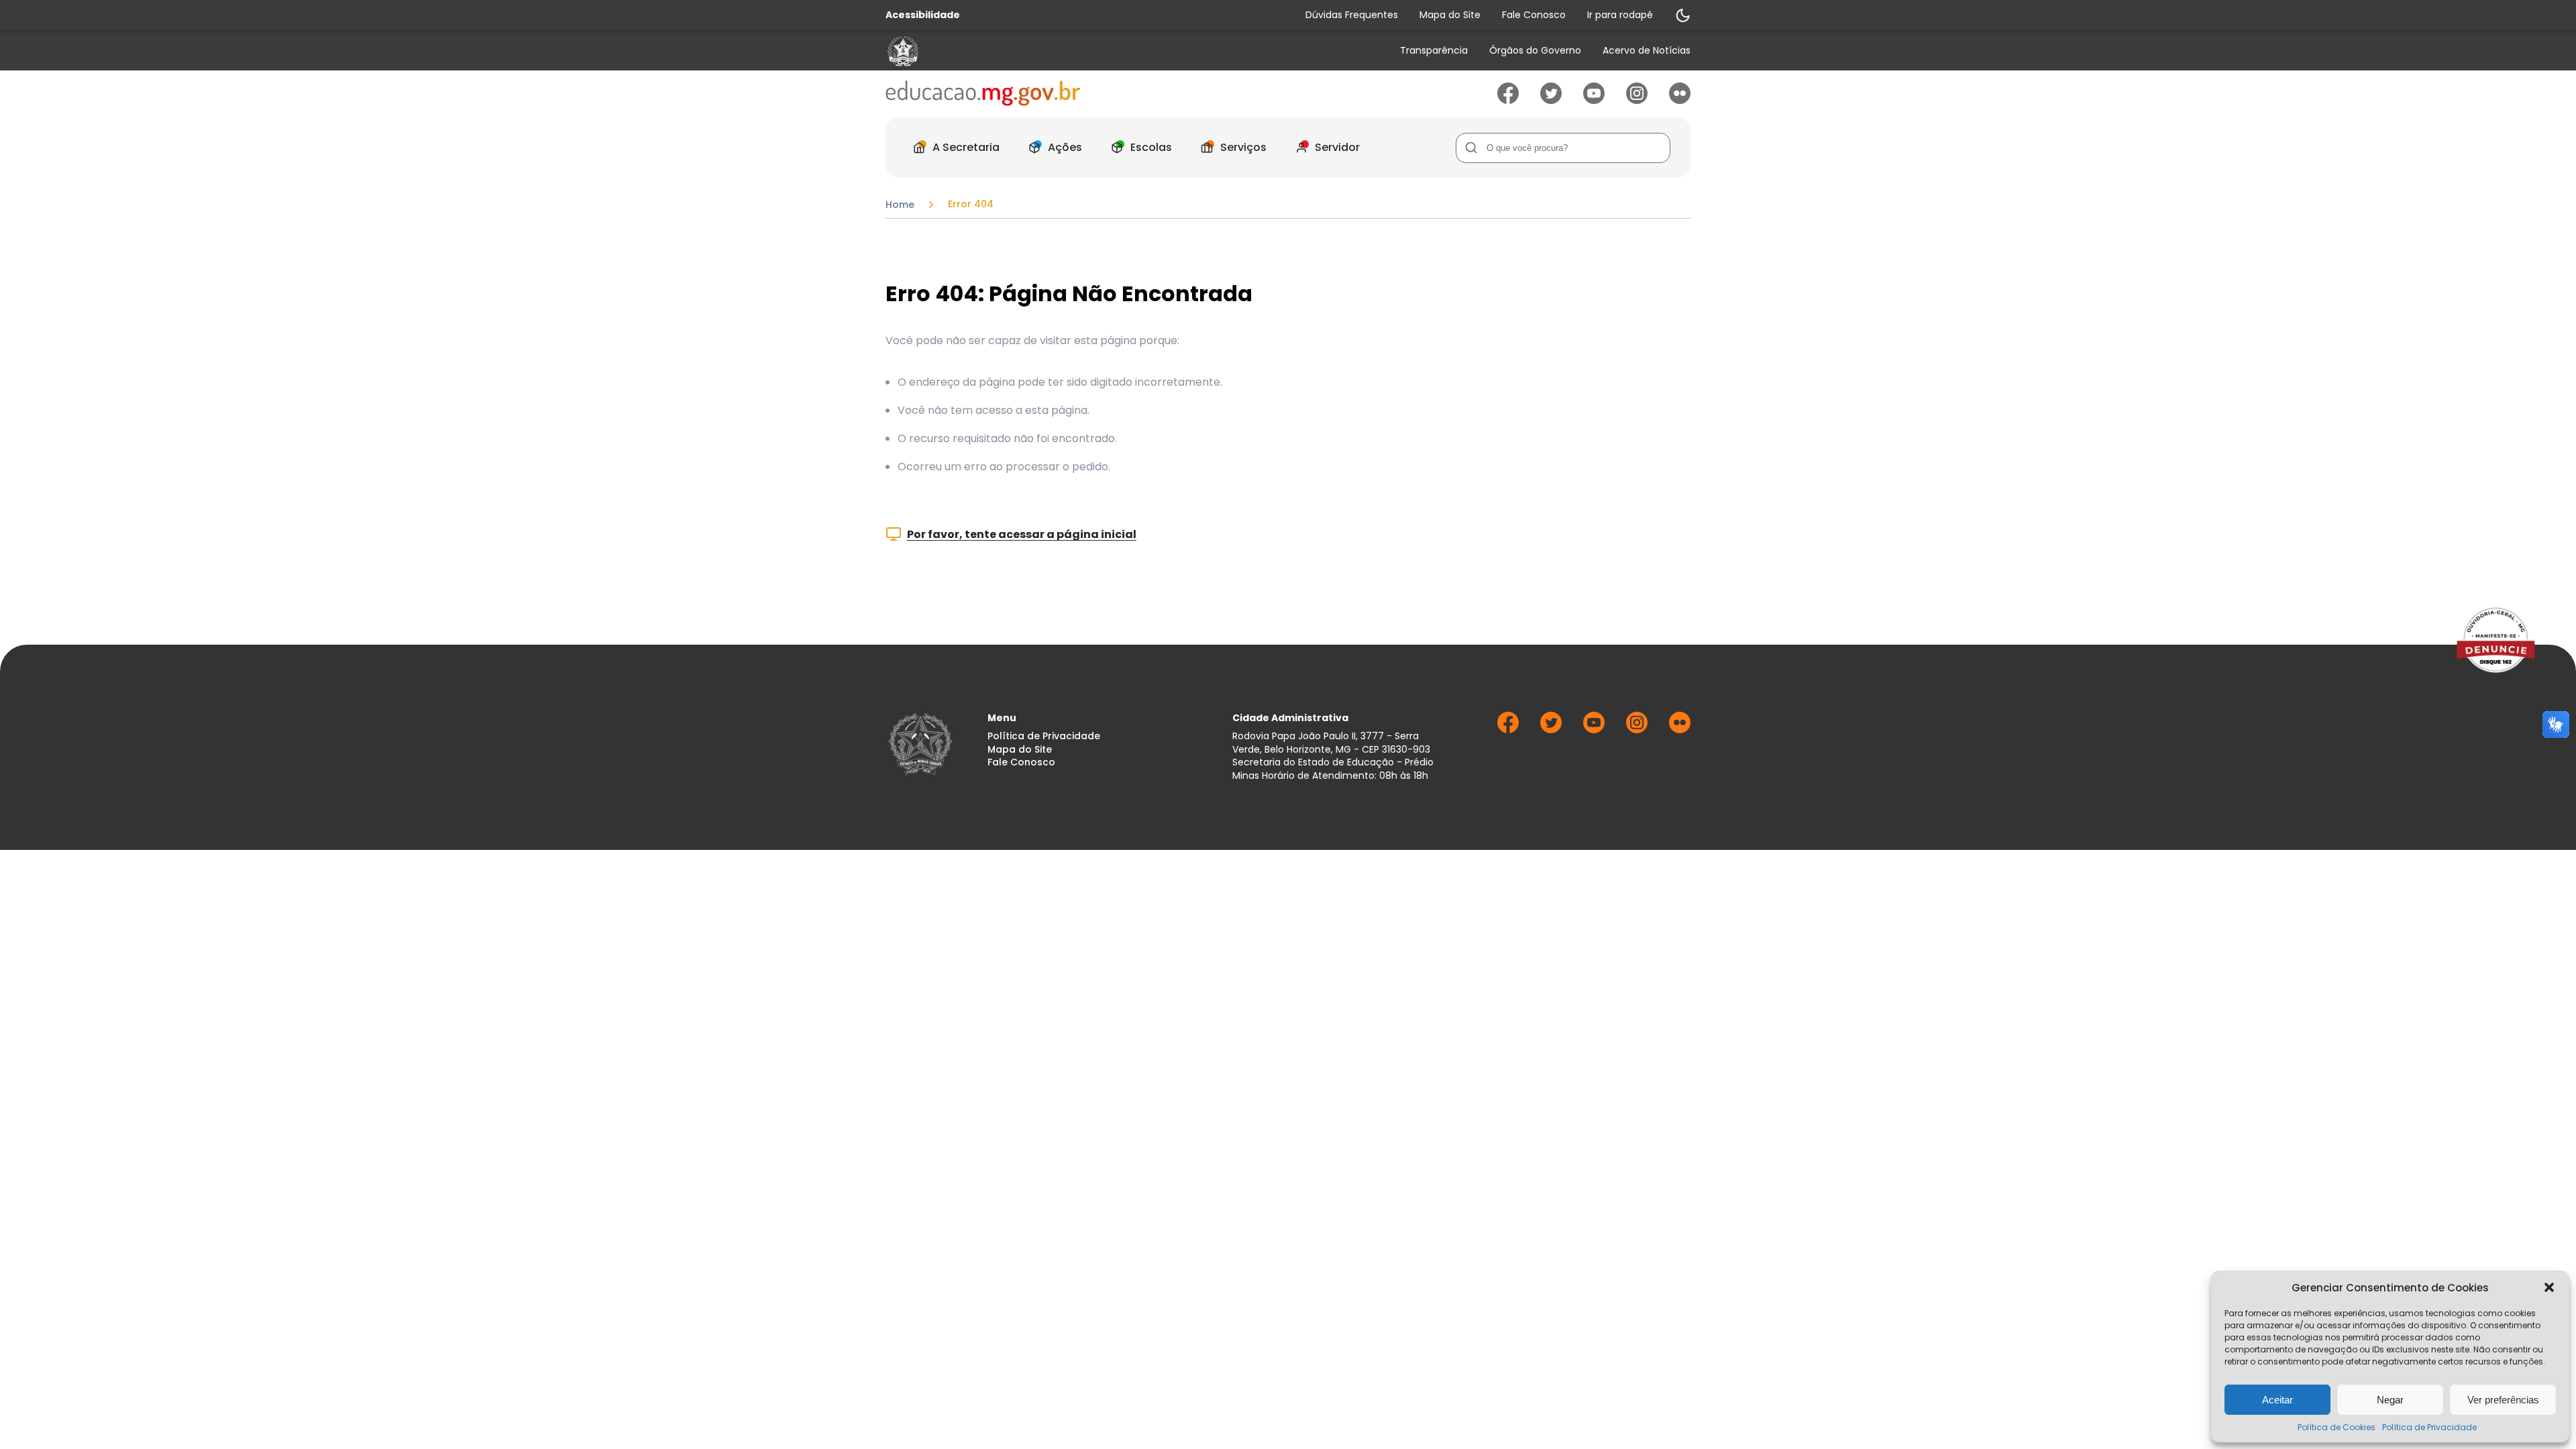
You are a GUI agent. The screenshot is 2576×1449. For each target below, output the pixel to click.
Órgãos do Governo (1535, 51)
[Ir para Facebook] (1508, 100)
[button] (2549, 1287)
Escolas (1151, 147)
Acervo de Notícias (1647, 51)
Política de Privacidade (2429, 1427)
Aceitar (2277, 1400)
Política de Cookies (2337, 1427)
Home (900, 205)
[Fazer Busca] (1471, 148)
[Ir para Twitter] (1551, 100)
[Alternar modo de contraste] (1682, 15)
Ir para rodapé (1620, 15)
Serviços (1243, 147)
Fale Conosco (1534, 15)
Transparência (1434, 51)
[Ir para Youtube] (1594, 100)
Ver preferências (2503, 1400)
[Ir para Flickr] (1680, 100)
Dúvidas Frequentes (1352, 15)
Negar (2390, 1400)
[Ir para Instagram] (1637, 100)
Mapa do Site (1450, 15)
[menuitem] (1434, 51)
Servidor (1337, 147)
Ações (1065, 147)
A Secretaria (966, 147)
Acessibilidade (923, 15)
